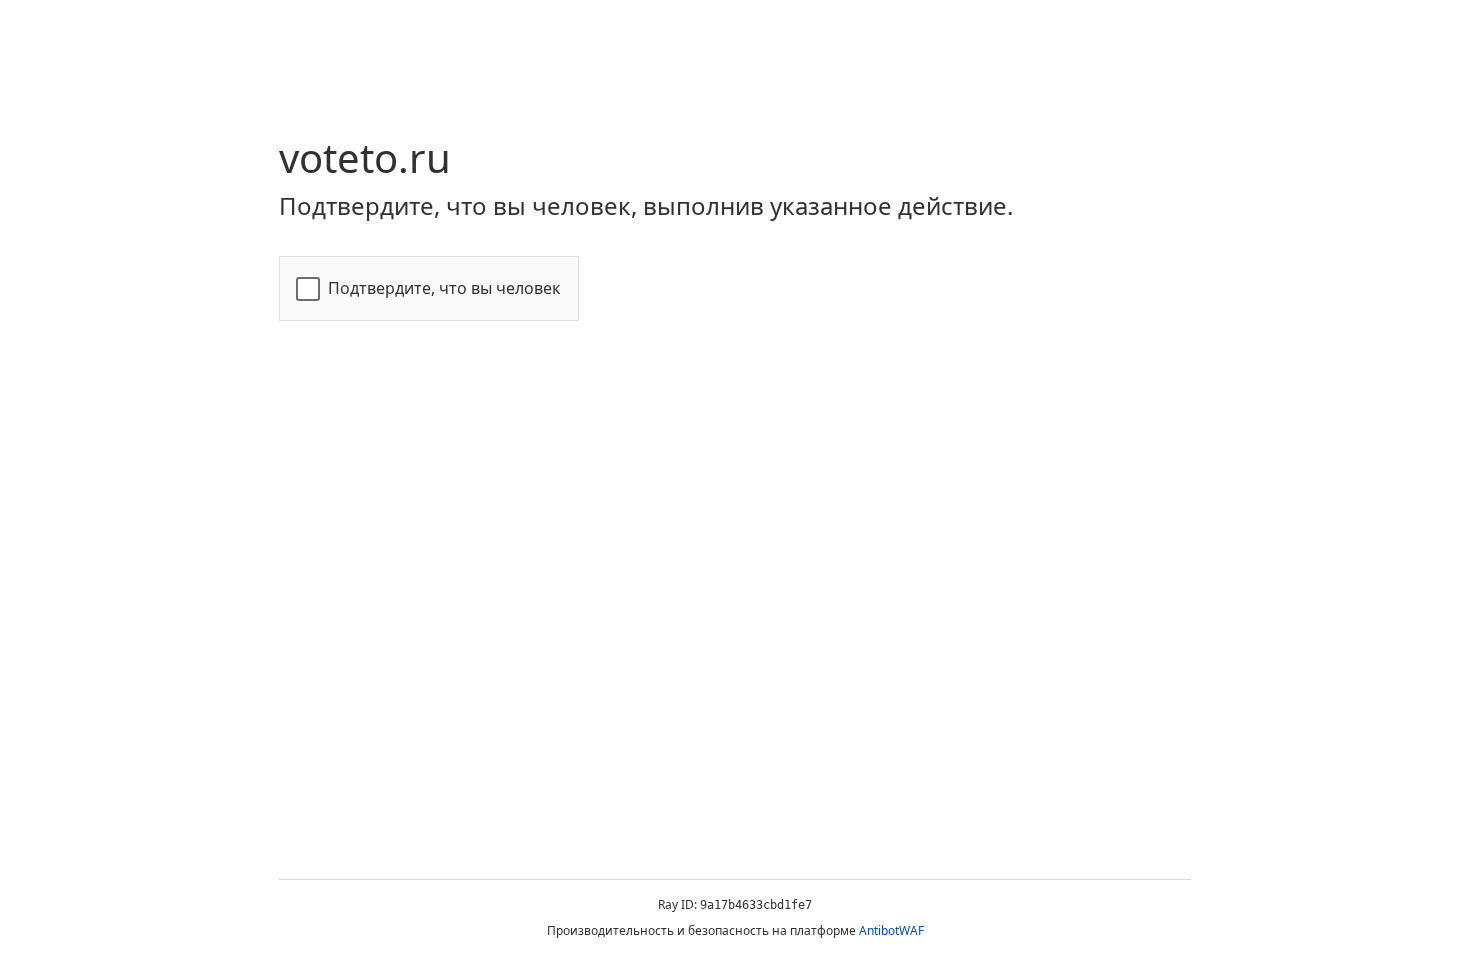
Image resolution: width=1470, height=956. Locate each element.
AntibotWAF (891, 930)
